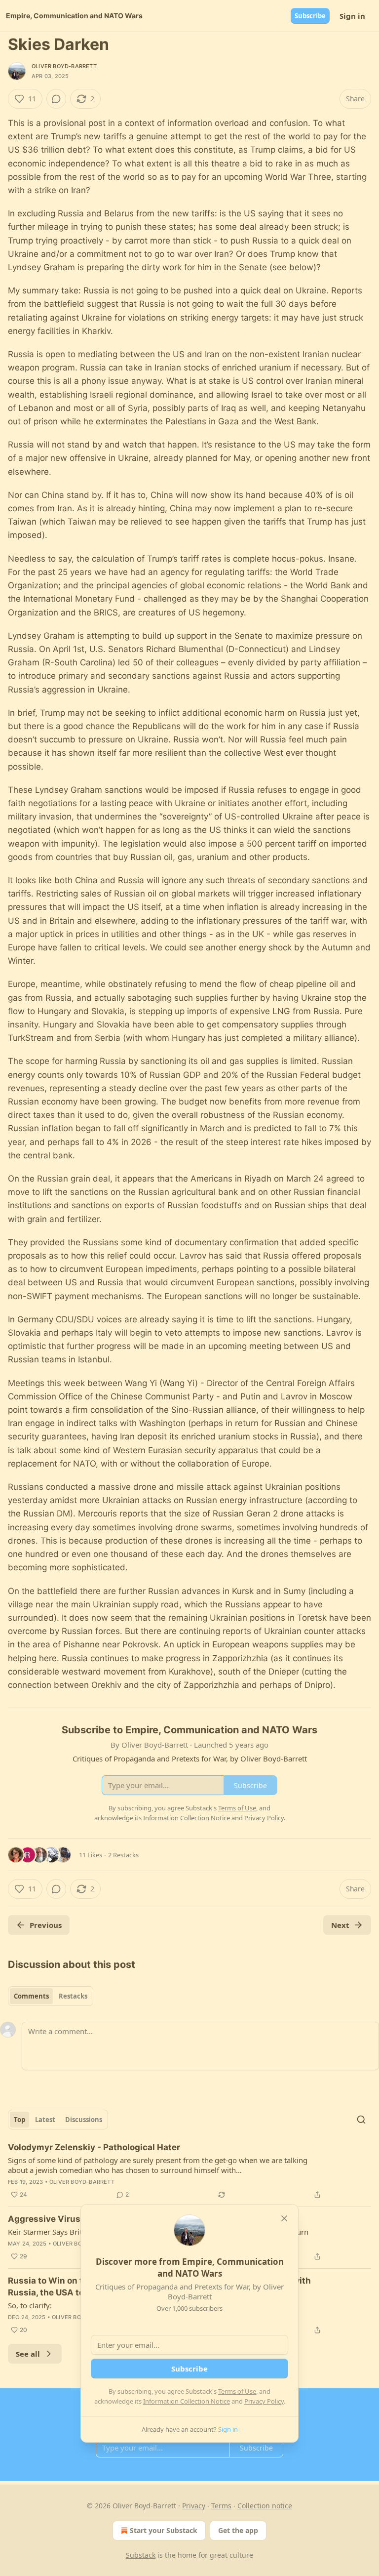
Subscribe (310, 16)
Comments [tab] (31, 1996)
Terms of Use (237, 2391)
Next (340, 1925)
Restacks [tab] (73, 1996)
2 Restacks (123, 1855)
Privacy (194, 2506)
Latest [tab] (45, 2120)
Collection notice (265, 2506)
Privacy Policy (264, 2401)
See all (28, 2354)
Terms (221, 2506)
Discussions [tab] (84, 2120)
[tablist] (51, 1996)
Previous (46, 1925)
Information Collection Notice (187, 2401)
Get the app (238, 2530)
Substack (141, 2555)
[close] (284, 2218)
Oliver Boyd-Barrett (64, 66)
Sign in (352, 16)
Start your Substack (164, 2530)
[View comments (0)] (56, 99)
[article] (189, 2171)
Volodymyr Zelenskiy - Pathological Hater (94, 2147)
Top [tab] (19, 2120)
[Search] (361, 2120)
